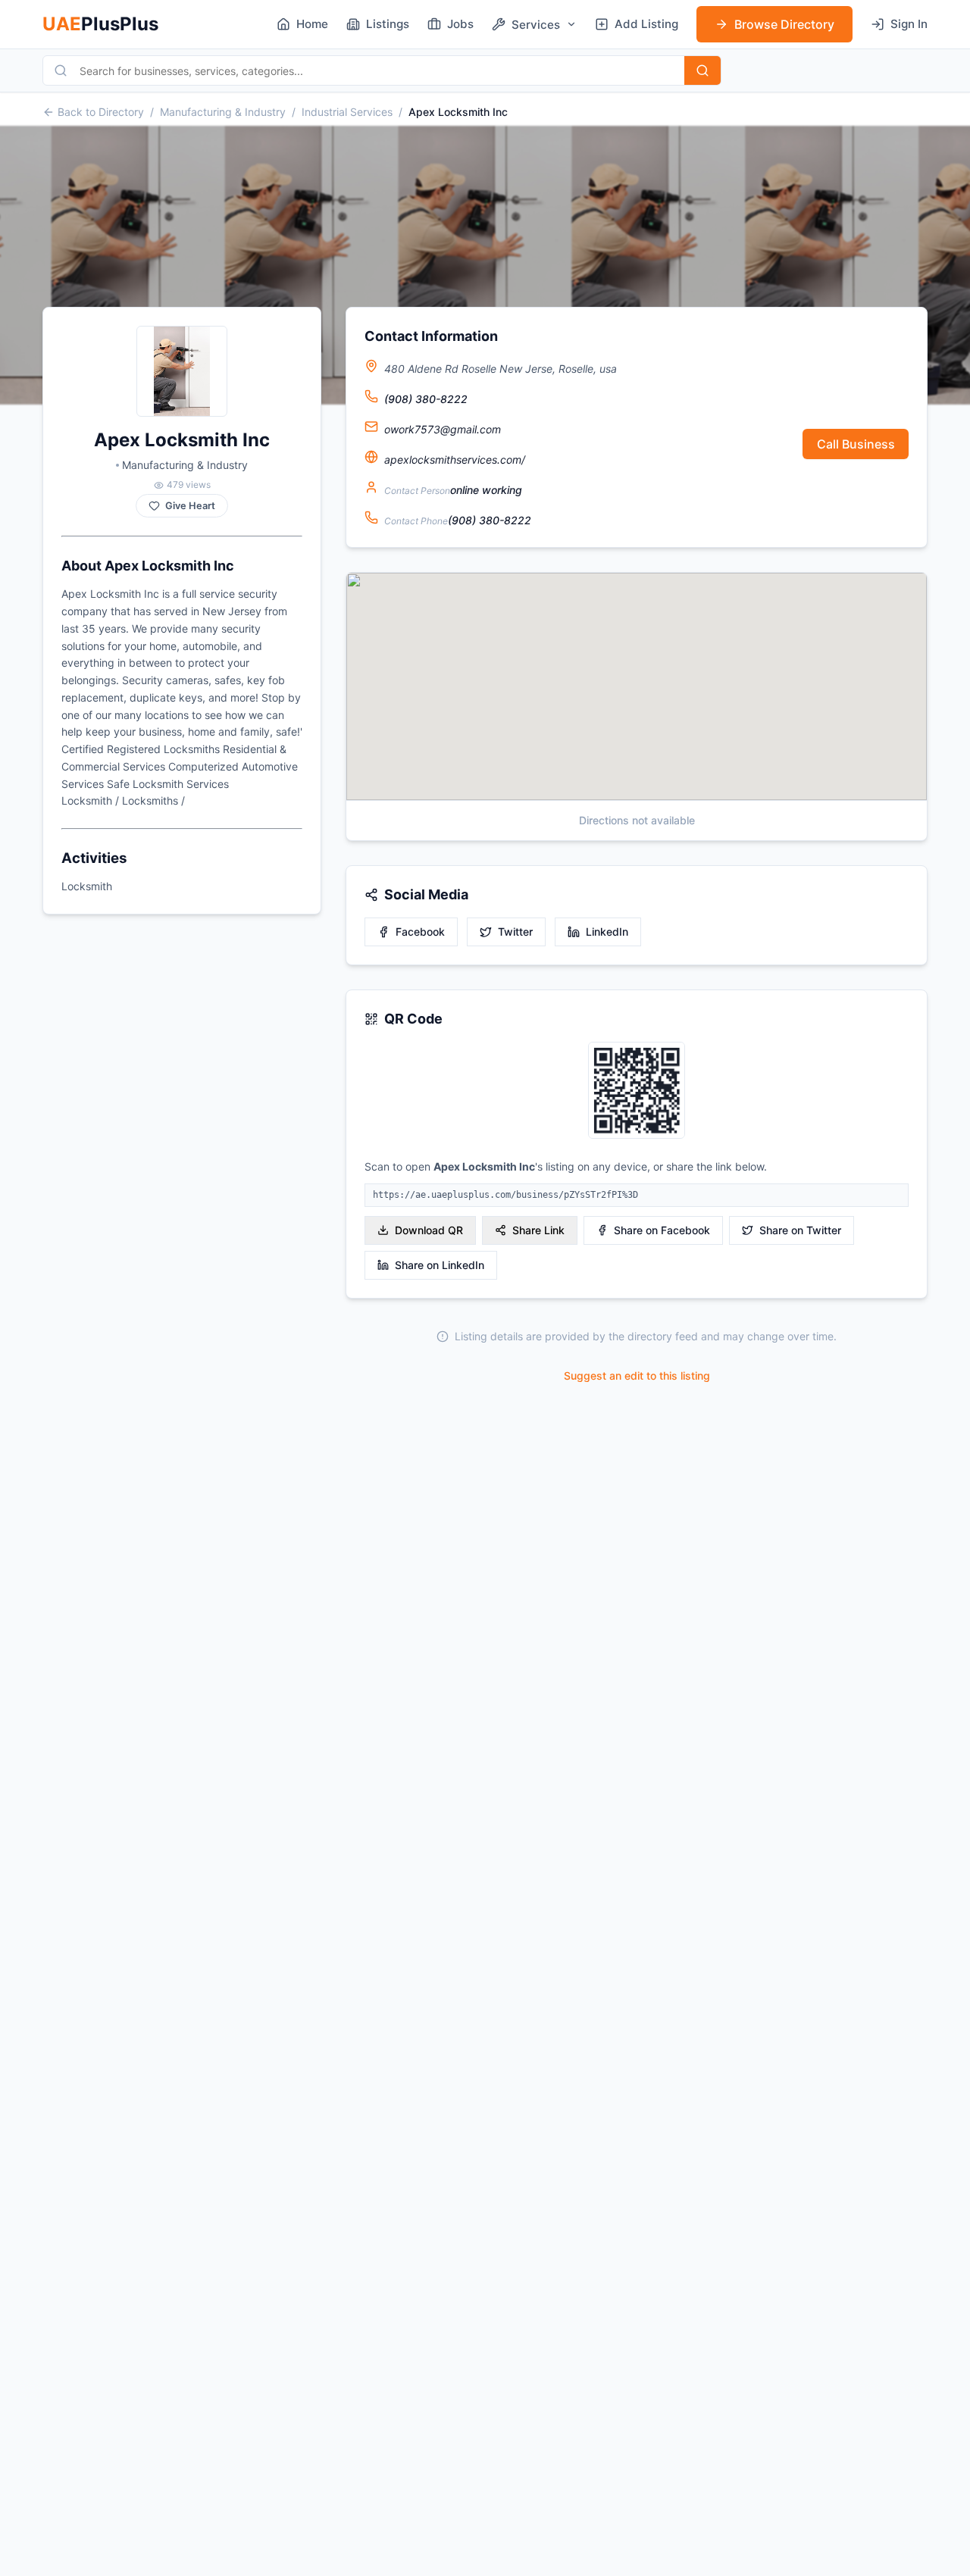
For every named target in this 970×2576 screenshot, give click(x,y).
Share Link (538, 1230)
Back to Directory (101, 112)
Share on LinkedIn (440, 1265)
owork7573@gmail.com (443, 429)
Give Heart (190, 506)
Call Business (856, 444)
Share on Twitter (800, 1230)
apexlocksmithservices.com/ (455, 460)
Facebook (420, 932)
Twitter (515, 932)
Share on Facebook (662, 1230)
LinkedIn (607, 932)
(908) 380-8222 (426, 399)
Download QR (429, 1230)
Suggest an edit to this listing (637, 1376)
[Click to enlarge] (637, 1091)
